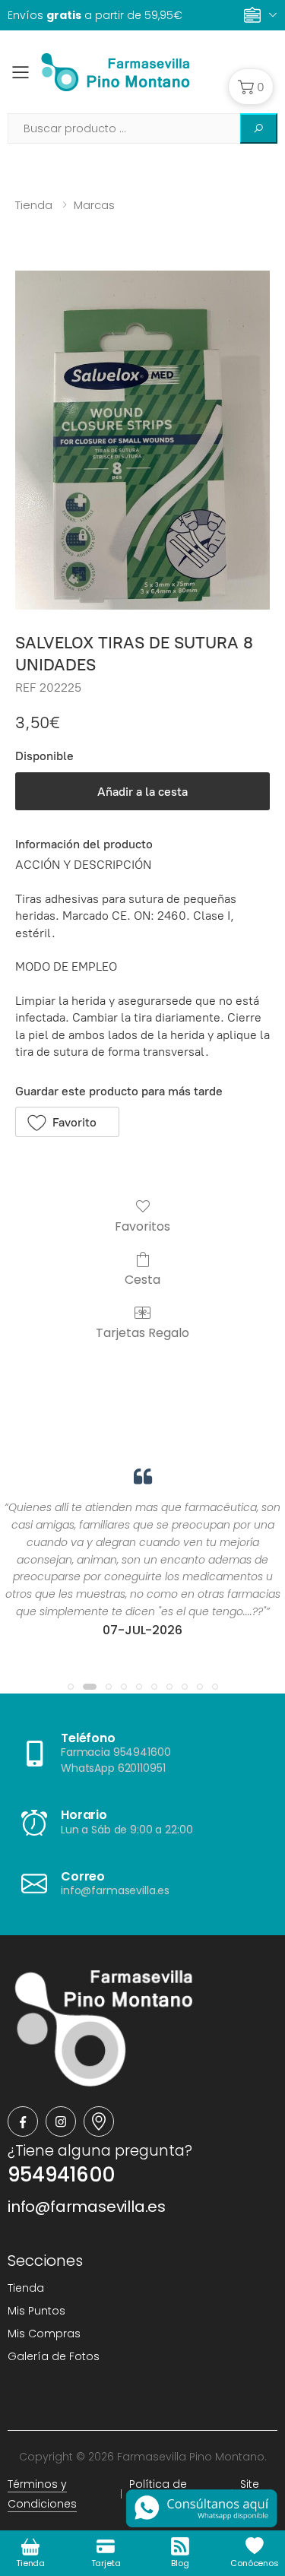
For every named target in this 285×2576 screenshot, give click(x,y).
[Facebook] (23, 2121)
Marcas (94, 205)
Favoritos (142, 1226)
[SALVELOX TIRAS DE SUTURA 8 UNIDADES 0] (142, 440)
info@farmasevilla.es (87, 2207)
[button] (251, 87)
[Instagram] (61, 2121)
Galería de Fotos (54, 2356)
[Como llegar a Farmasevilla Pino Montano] (99, 2121)
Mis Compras (44, 2334)
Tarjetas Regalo (142, 1332)
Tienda (34, 205)
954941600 (61, 2175)
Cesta (142, 1279)
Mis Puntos (36, 2311)
